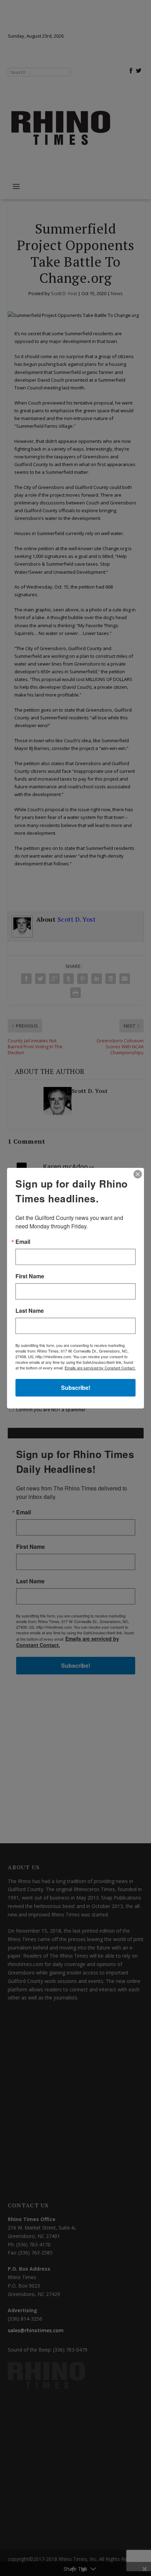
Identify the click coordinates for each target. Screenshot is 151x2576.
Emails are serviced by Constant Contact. (100, 1368)
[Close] (138, 1174)
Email (23, 1242)
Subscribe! (76, 1388)
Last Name (30, 1311)
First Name (30, 1276)
